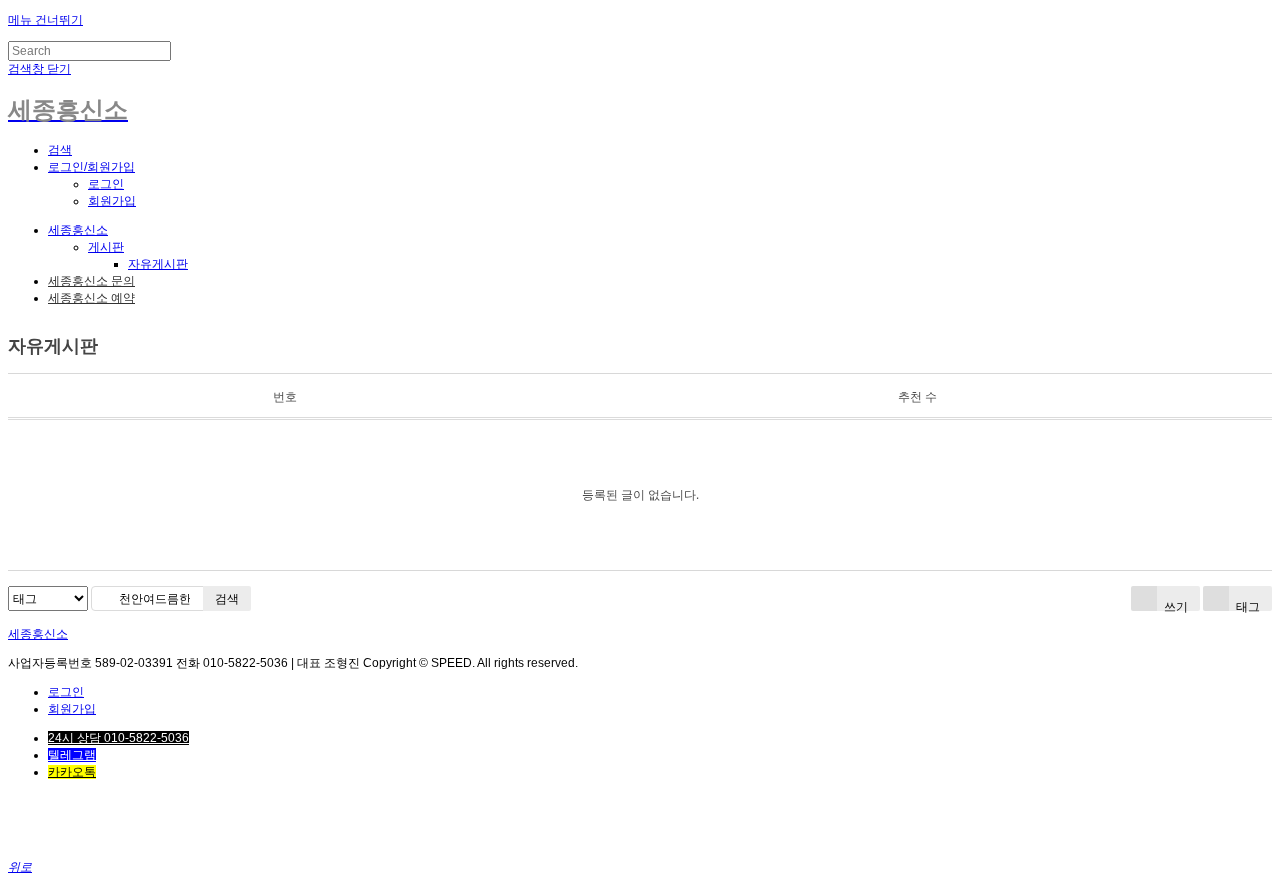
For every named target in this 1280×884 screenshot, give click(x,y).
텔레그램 (72, 755)
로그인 (106, 184)
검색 (227, 598)
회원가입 (112, 201)
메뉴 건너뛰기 (45, 20)
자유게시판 (158, 264)
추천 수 (917, 396)
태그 (1246, 604)
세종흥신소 (78, 230)
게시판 (106, 247)
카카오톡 (72, 772)
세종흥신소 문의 (91, 281)
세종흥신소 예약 (91, 298)
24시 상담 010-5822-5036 (118, 738)
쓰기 (1174, 604)
